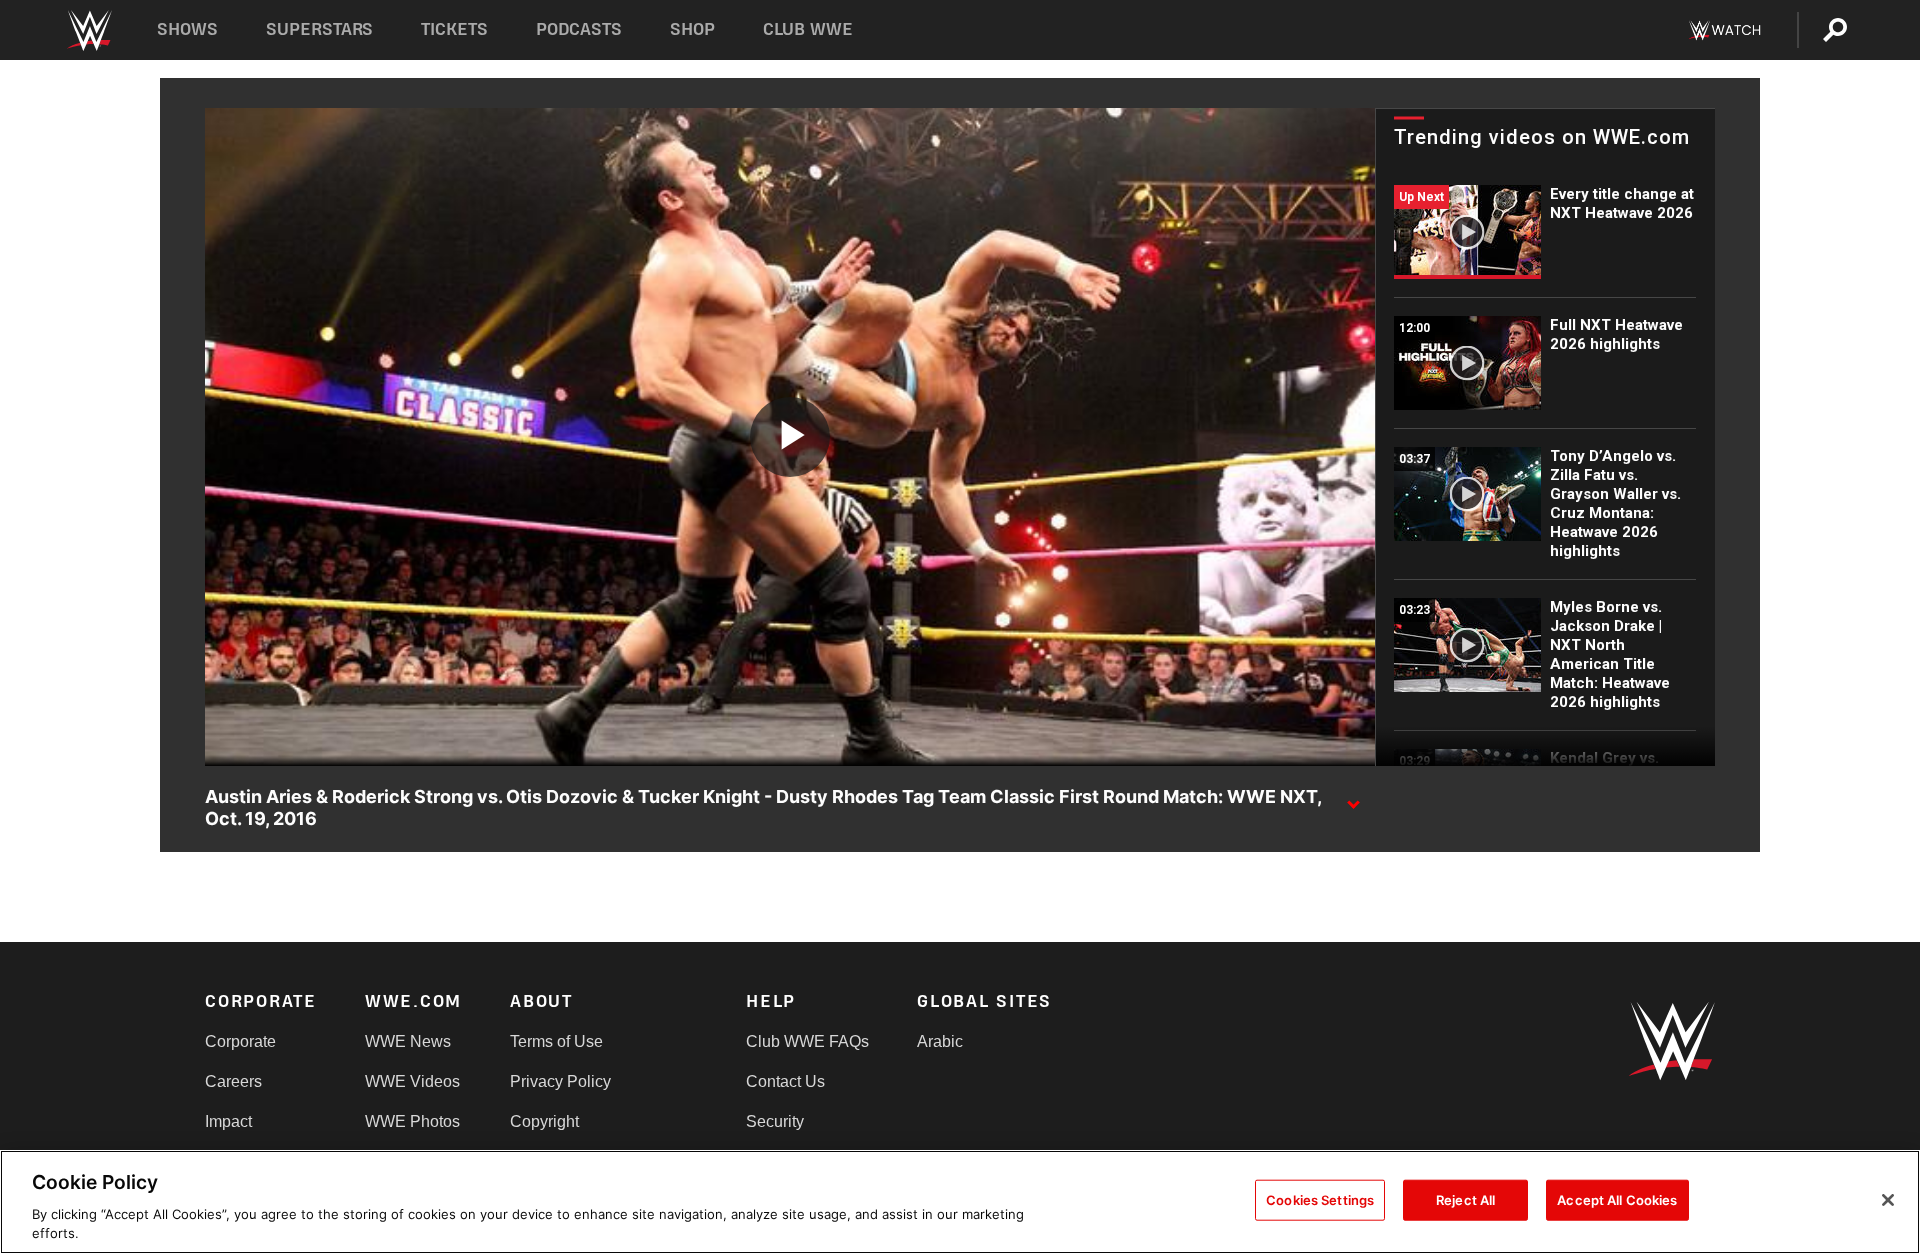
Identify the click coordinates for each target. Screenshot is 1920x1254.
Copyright (544, 1121)
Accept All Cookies (1617, 1200)
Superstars (320, 29)
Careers (233, 1081)
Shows (187, 29)
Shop (692, 29)
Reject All (1465, 1200)
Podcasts (579, 29)
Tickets (454, 29)
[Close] (1888, 1200)
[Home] (88, 30)
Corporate (240, 1041)
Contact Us (785, 1081)
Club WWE (808, 29)
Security (775, 1121)
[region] (960, 1202)
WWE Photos (412, 1121)
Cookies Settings (1320, 1200)
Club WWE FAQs (807, 1041)
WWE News (408, 1041)
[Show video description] (1353, 798)
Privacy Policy (560, 1081)
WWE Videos (412, 1081)
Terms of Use (556, 1041)
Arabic (940, 1041)
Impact (228, 1121)
